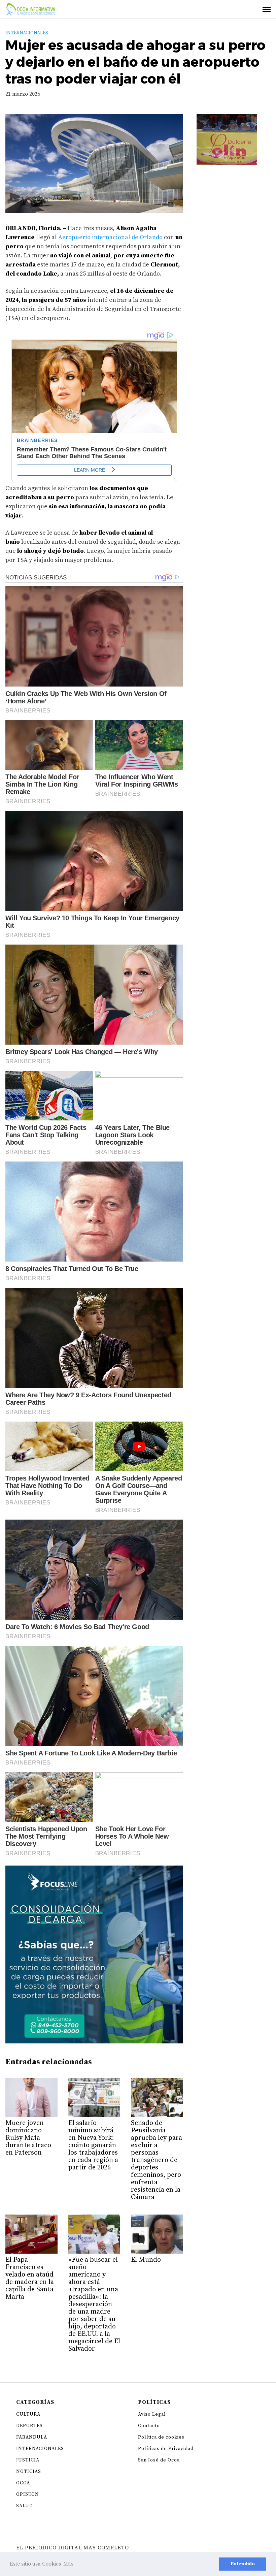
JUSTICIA (28, 2460)
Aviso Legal (152, 2414)
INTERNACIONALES (27, 33)
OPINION (28, 2494)
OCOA (23, 2483)
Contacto (149, 2426)
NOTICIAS (29, 2472)
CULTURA (28, 2414)
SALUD (25, 2506)
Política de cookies (161, 2437)
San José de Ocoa (159, 2460)
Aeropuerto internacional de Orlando (110, 237)
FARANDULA (32, 2437)
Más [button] (68, 2564)
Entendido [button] (243, 2564)
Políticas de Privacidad (166, 2449)
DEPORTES (29, 2426)
